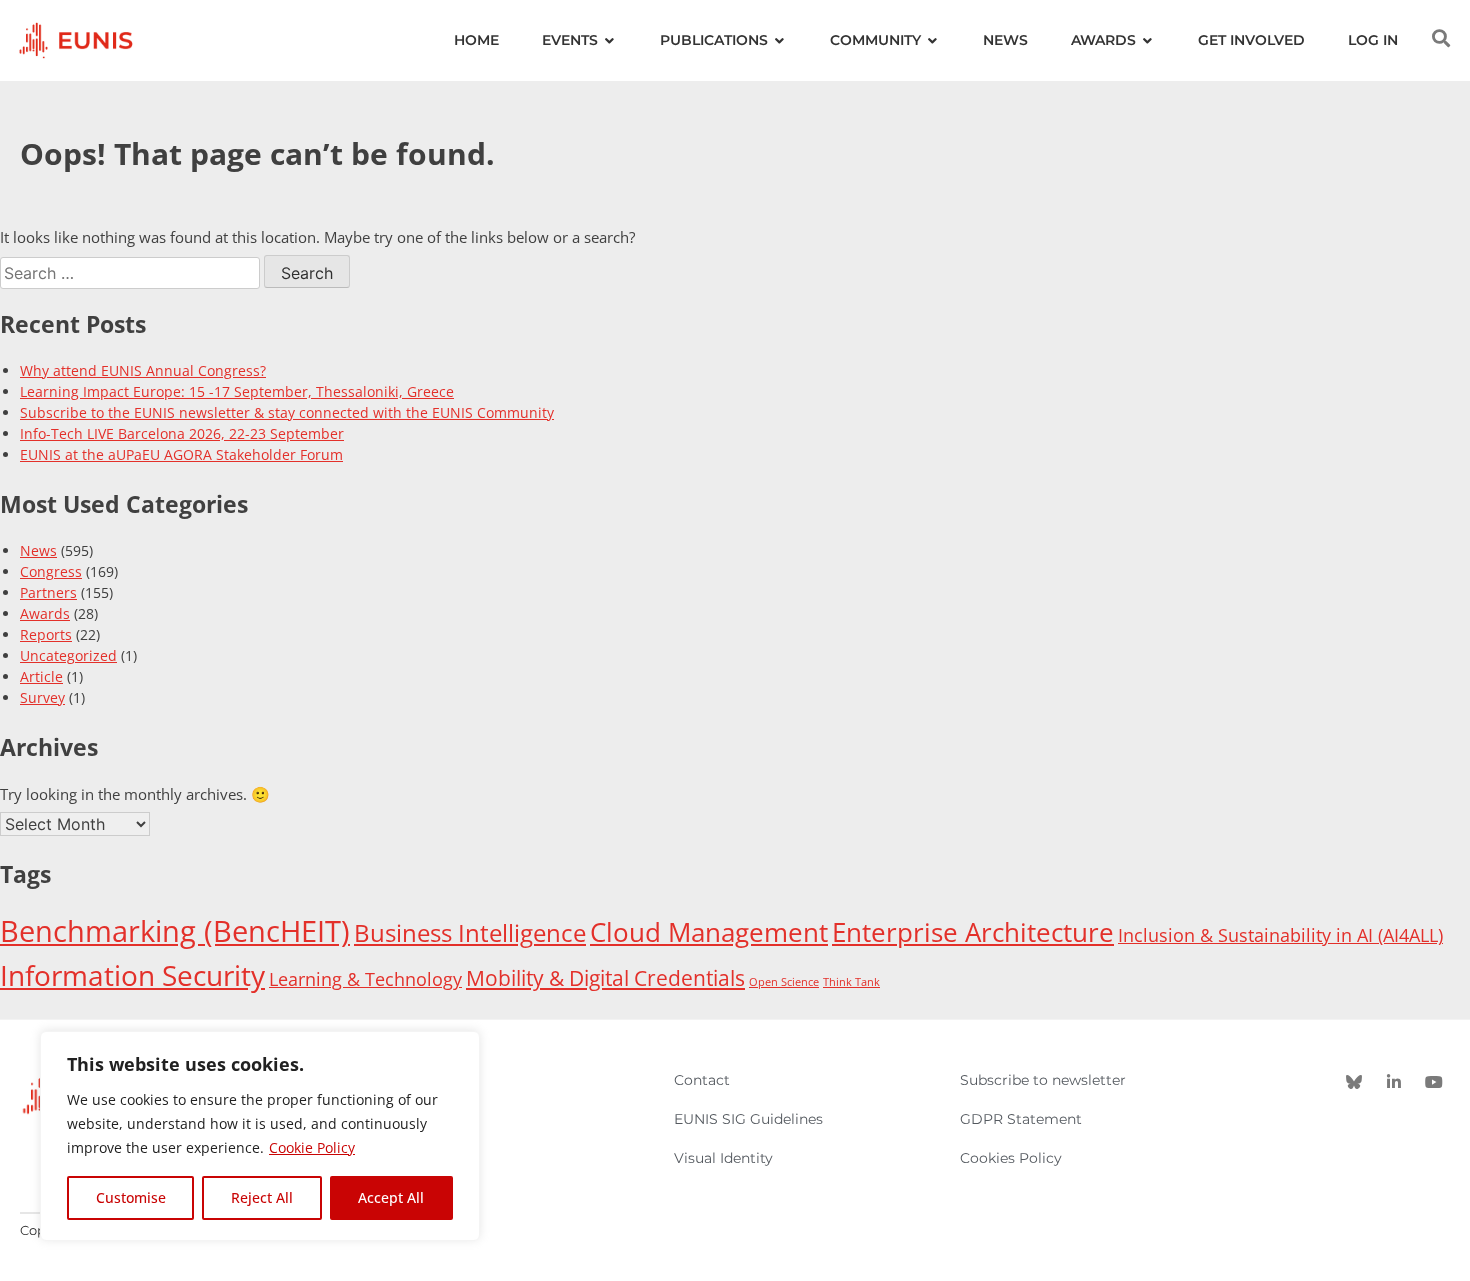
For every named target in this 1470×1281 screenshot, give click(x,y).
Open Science (784, 982)
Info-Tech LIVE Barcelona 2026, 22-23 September (182, 433)
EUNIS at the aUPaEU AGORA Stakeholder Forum (181, 454)
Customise (131, 1197)
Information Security (132, 975)
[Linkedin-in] (1394, 1082)
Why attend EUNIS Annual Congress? (143, 370)
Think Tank (851, 982)
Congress (51, 571)
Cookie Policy (312, 1147)
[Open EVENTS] (610, 40)
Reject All (262, 1197)
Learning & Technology (365, 979)
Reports (46, 634)
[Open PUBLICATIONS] (780, 40)
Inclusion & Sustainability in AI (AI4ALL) (1280, 935)
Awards (45, 613)
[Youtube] (1434, 1082)
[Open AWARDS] (1148, 40)
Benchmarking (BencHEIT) (175, 931)
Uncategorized (68, 655)
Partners (48, 592)
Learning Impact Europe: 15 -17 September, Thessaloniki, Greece (237, 391)
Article (41, 676)
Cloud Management (709, 932)
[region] (260, 1136)
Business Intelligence (470, 933)
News (38, 550)
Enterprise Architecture (973, 932)
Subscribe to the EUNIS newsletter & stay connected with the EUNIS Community (287, 412)
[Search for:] (132, 273)
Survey (42, 697)
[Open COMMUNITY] (933, 40)
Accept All (391, 1197)
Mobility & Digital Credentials (605, 977)
